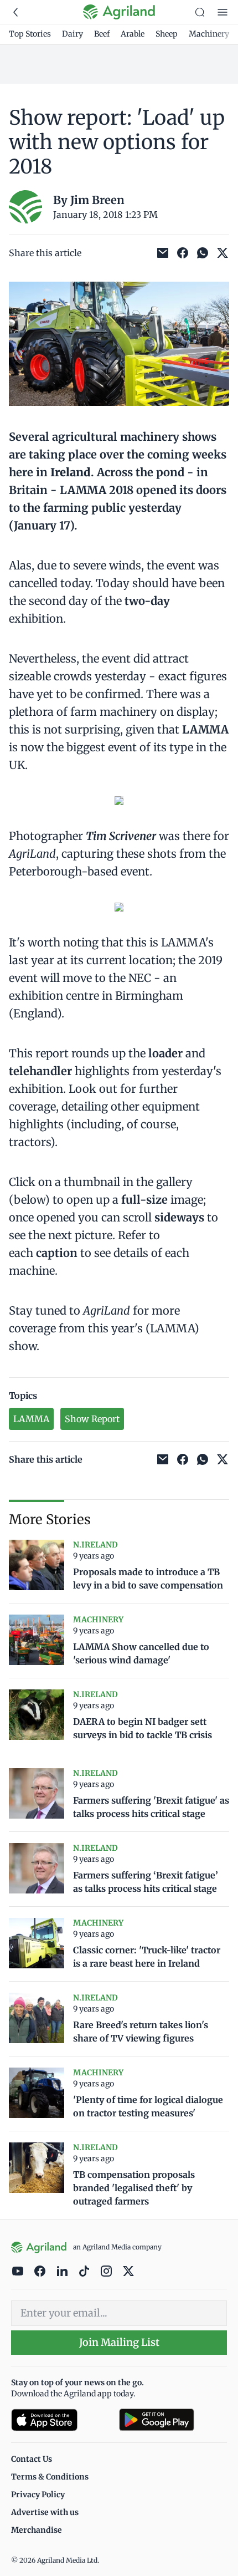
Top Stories (30, 34)
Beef (102, 34)
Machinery (209, 34)
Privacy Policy (38, 2494)
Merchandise (37, 2530)
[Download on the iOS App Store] (61, 2420)
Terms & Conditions (50, 2477)
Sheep (167, 34)
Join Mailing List (119, 2342)
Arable (133, 34)
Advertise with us (45, 2512)
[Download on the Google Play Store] (173, 2420)
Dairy (73, 34)
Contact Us (32, 2459)
